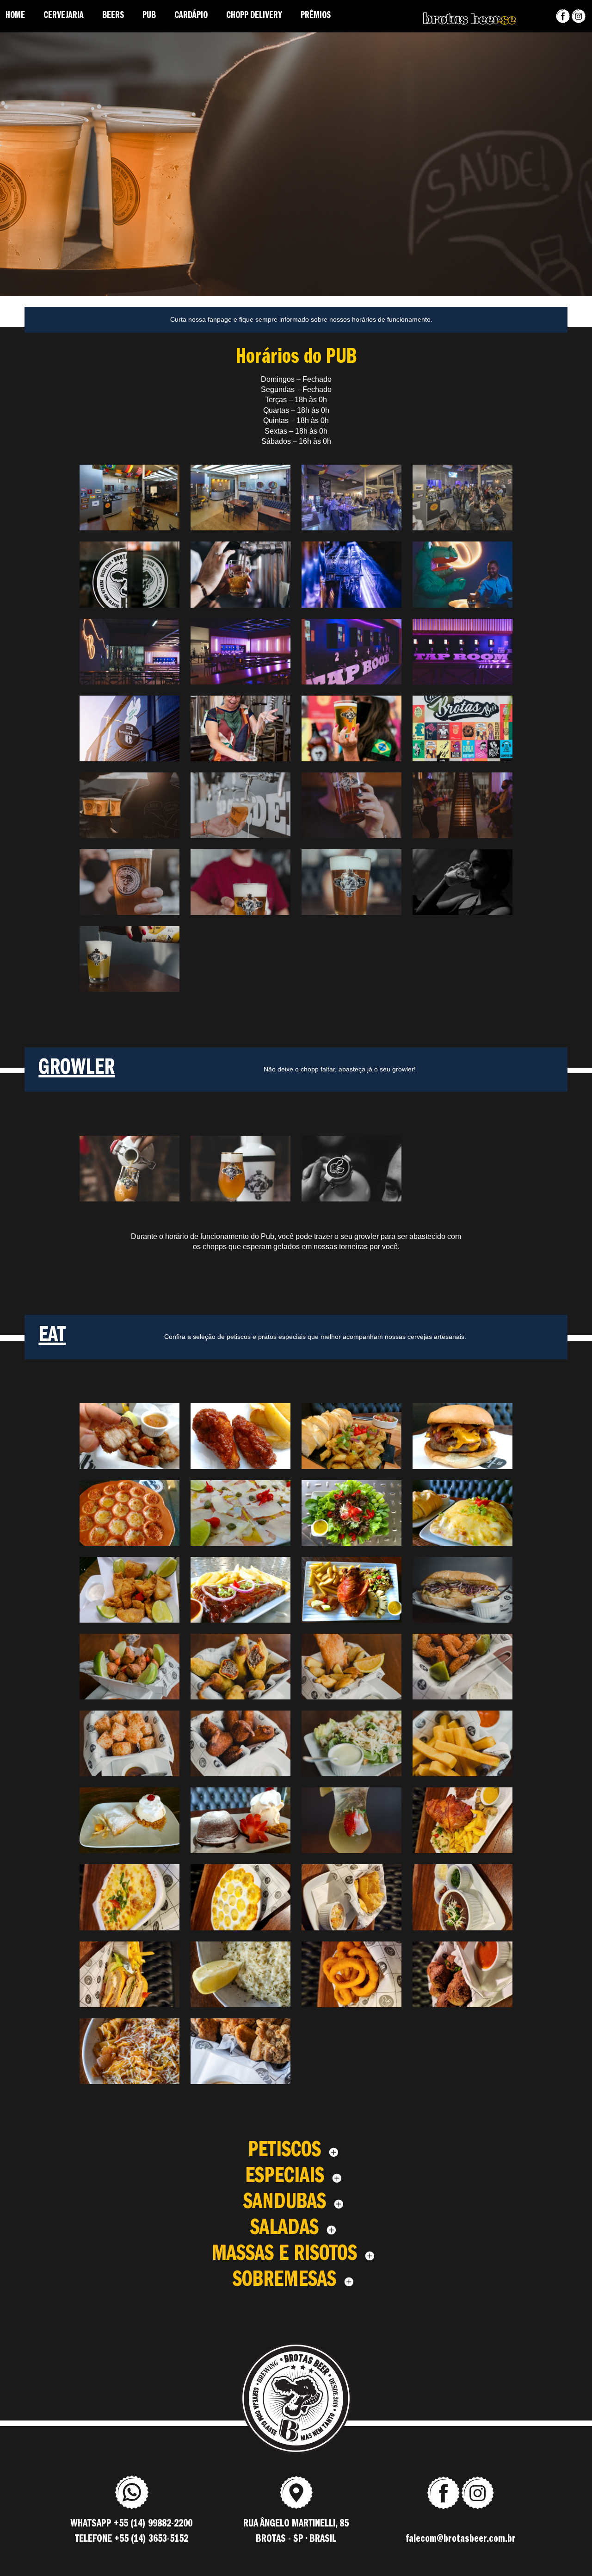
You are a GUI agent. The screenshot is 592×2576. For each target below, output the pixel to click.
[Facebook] (563, 16)
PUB (149, 16)
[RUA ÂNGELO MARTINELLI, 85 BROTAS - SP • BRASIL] (296, 2506)
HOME (15, 16)
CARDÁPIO (191, 16)
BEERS (113, 16)
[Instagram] (579, 16)
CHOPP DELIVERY (254, 16)
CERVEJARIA (64, 16)
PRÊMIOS (316, 16)
